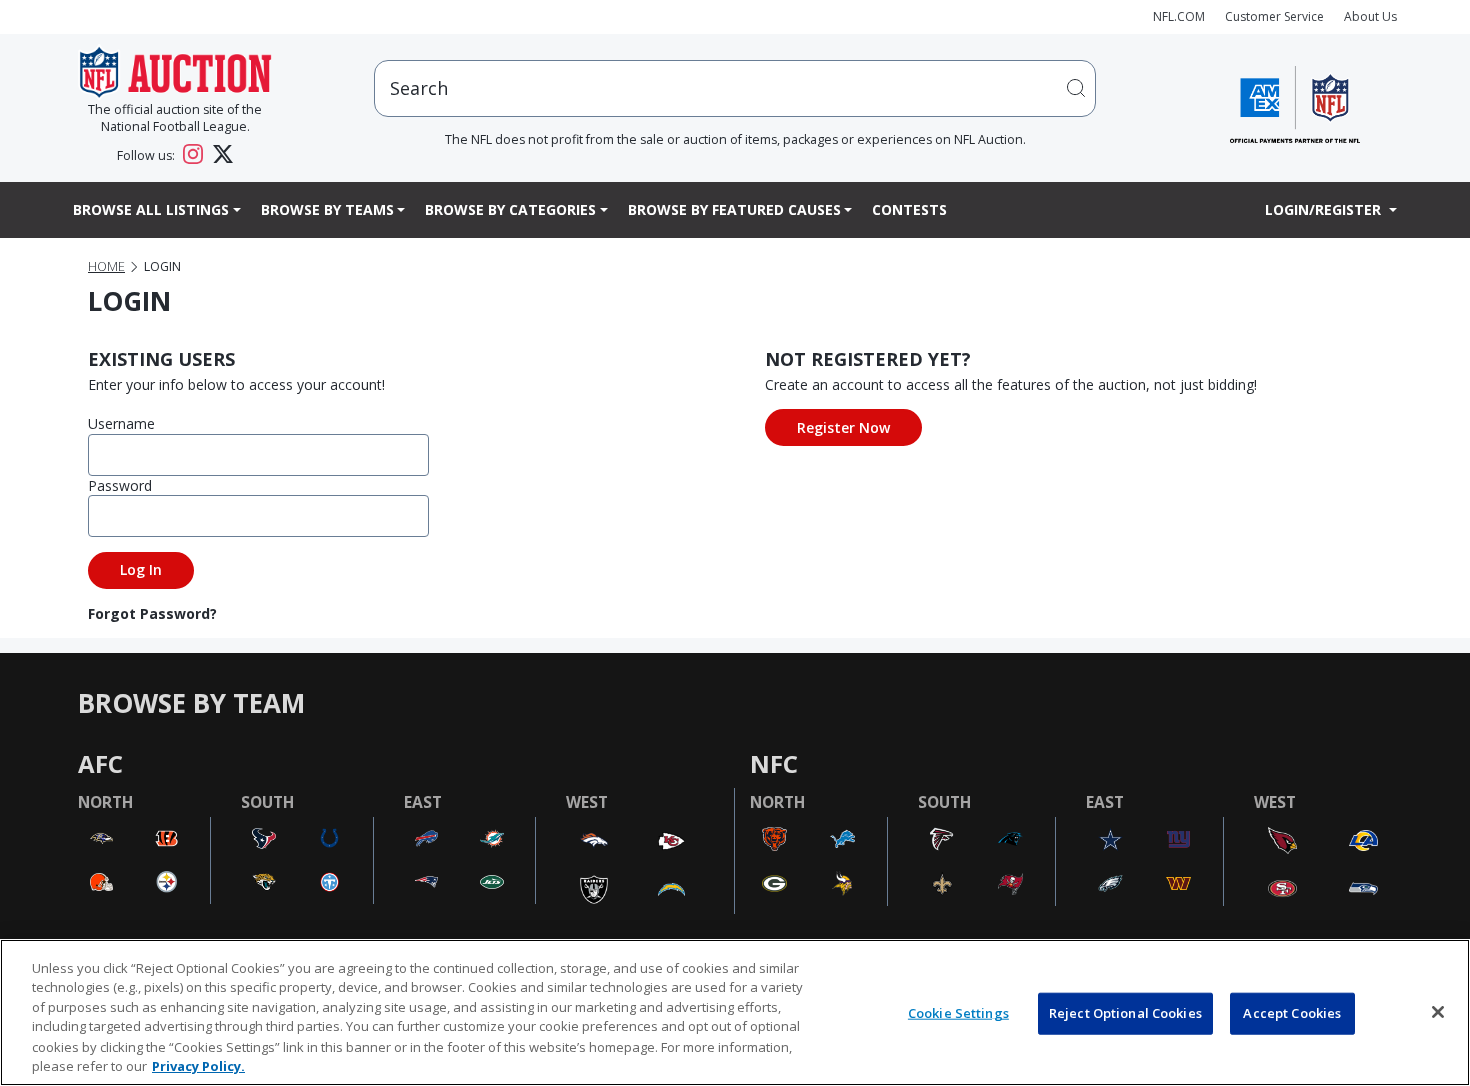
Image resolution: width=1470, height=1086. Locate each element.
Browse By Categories (510, 209)
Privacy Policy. (198, 1065)
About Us (1370, 16)
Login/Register (1325, 209)
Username (121, 423)
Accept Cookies (1292, 1013)
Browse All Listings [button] (151, 209)
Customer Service (1274, 16)
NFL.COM (1179, 16)
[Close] (1438, 1012)
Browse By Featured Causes (734, 209)
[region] (735, 1012)
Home (106, 266)
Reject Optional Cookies (1125, 1013)
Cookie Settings (958, 1013)
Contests (909, 209)
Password (120, 485)
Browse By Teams (327, 209)
